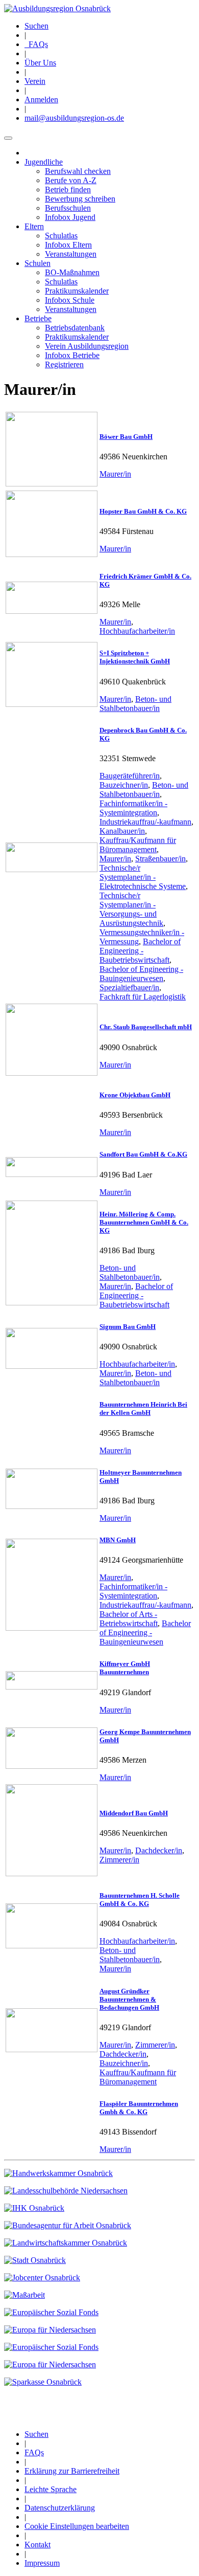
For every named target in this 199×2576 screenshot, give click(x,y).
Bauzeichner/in (124, 785)
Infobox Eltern (68, 245)
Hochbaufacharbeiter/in (137, 631)
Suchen (36, 26)
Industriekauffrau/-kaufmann (145, 822)
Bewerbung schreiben (80, 199)
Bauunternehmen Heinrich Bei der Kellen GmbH (143, 1408)
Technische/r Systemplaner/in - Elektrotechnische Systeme (143, 877)
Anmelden (41, 99)
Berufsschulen (68, 208)
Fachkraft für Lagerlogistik (143, 997)
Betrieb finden (68, 190)
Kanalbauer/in (122, 831)
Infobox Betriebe (72, 355)
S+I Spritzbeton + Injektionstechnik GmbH (135, 657)
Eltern (34, 226)
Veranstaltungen (71, 254)
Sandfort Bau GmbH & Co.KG (143, 1154)
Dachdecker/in (159, 1850)
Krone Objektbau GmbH (135, 1095)
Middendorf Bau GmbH (134, 1813)
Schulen (38, 263)
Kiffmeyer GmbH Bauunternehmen (125, 1668)
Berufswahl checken (78, 171)
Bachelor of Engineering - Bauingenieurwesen (141, 974)
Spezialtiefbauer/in (129, 987)
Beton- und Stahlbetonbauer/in (135, 704)
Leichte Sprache (51, 2489)
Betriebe (38, 318)
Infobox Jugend (70, 217)
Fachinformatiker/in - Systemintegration (133, 808)
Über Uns (40, 63)
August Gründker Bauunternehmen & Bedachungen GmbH (129, 1999)
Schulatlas (61, 236)
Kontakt (38, 2545)
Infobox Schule (70, 300)
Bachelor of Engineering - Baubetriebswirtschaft (140, 951)
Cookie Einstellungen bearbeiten (77, 2526)
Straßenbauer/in (160, 859)
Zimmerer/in (119, 1860)
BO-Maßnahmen (72, 272)
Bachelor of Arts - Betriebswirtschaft (129, 1619)
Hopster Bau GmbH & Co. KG (143, 511)
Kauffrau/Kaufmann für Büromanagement (138, 845)
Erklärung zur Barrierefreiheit (72, 2471)
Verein (35, 81)
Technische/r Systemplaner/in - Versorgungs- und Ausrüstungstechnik (131, 909)
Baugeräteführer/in (130, 776)
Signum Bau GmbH (128, 1327)
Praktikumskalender (77, 291)
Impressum (42, 2563)
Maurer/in (115, 474)
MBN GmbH (118, 1540)
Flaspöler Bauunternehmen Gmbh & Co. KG (139, 2108)
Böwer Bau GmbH (126, 437)
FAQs (36, 44)
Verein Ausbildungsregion (87, 346)
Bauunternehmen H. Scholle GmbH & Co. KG (140, 1900)
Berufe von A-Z (71, 180)
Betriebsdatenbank (75, 328)
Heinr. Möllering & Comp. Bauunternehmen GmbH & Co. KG (144, 1222)
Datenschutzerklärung (60, 2508)
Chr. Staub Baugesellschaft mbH (146, 1027)
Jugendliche (44, 162)
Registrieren (64, 364)
